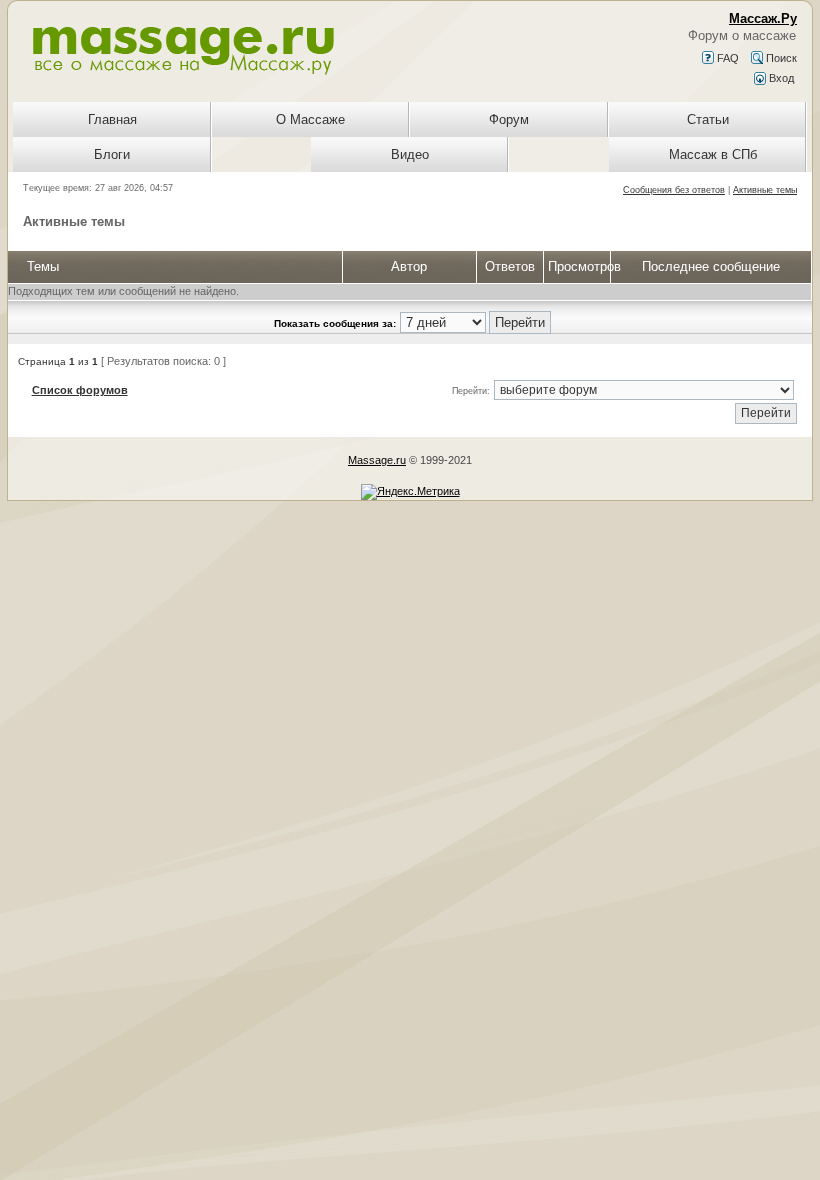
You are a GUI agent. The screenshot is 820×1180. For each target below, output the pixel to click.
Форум (509, 119)
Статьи (708, 119)
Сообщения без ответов (674, 190)
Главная (112, 119)
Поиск (780, 58)
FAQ (726, 58)
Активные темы (765, 190)
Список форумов (80, 390)
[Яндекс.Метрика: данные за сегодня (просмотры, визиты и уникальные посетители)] (410, 492)
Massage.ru (377, 460)
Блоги (112, 154)
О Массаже (310, 119)
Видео (410, 154)
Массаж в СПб (713, 154)
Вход (780, 78)
